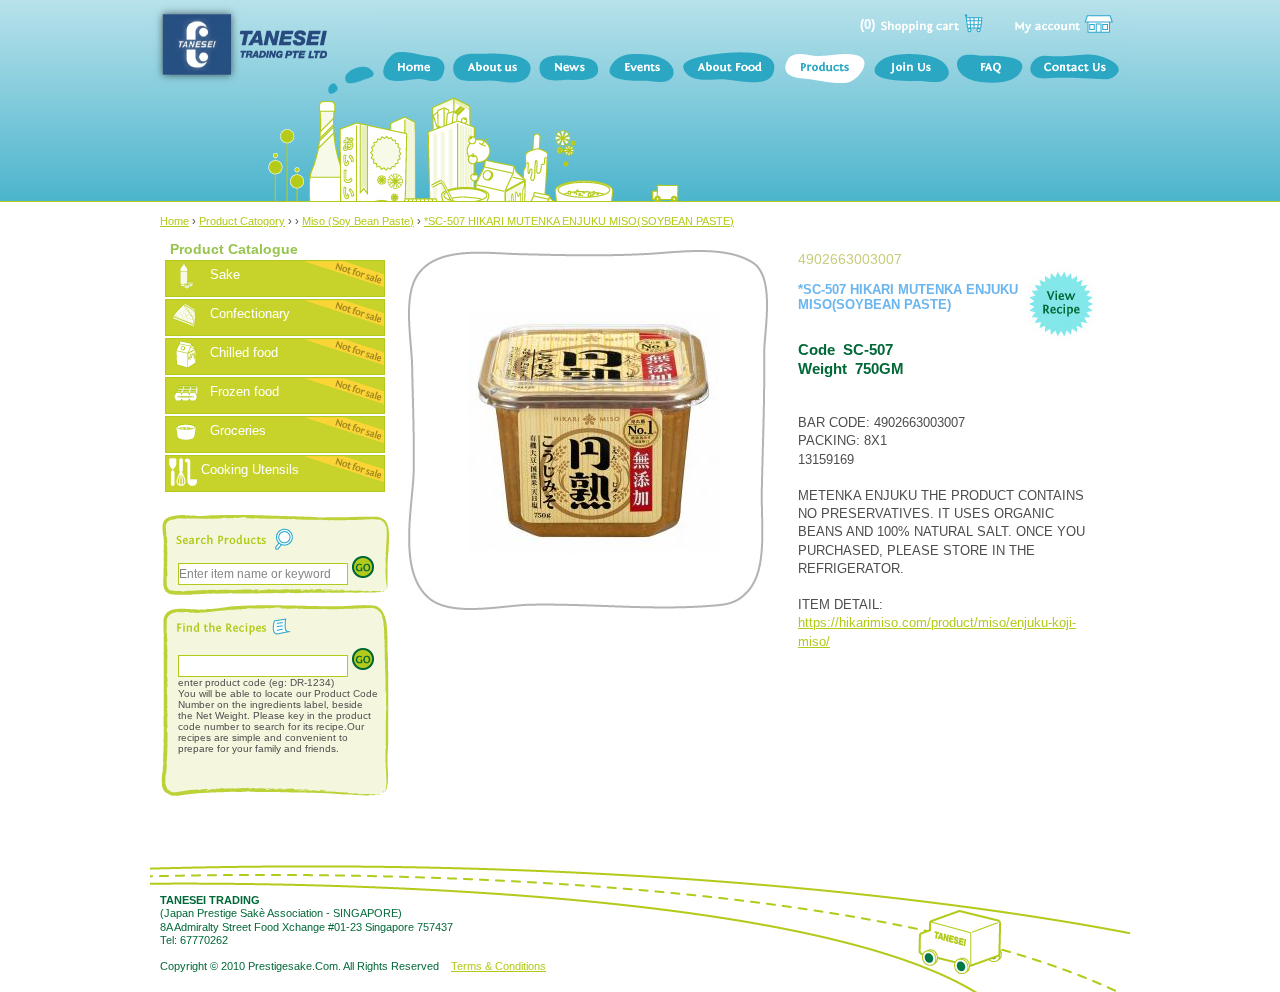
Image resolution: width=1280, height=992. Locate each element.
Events (641, 70)
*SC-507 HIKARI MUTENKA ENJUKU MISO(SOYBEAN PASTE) (579, 221)
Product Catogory (242, 221)
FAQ (989, 70)
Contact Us (1078, 70)
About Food (728, 70)
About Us (491, 70)
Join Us (910, 70)
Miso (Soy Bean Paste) (358, 221)
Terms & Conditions (498, 966)
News (569, 70)
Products (824, 70)
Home (413, 70)
